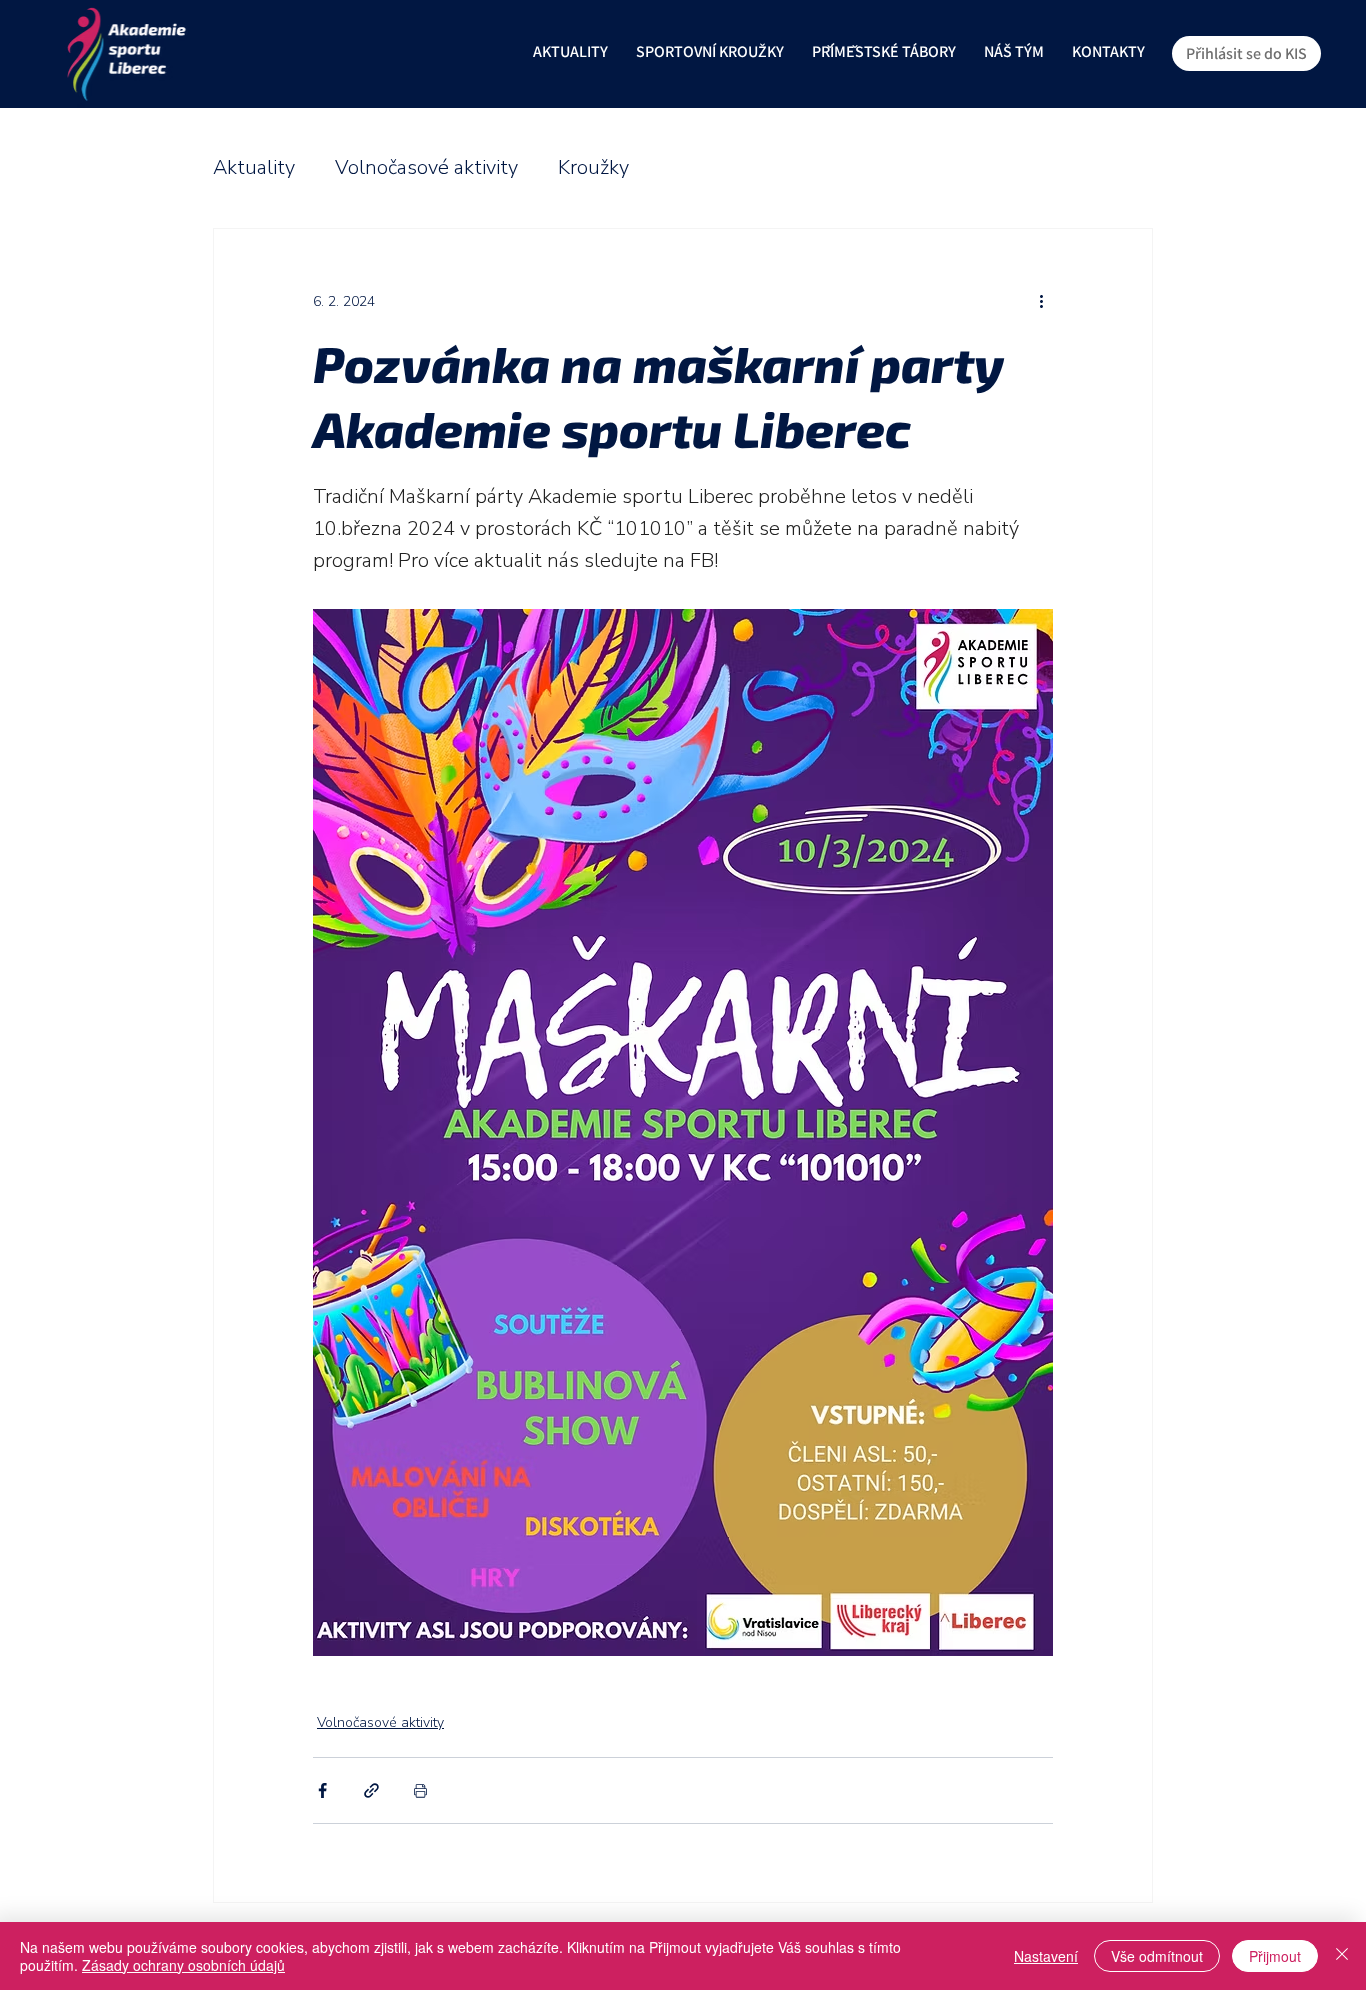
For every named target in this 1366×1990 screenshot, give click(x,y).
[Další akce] (1041, 301)
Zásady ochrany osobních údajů (183, 1965)
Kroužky (593, 167)
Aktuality (254, 167)
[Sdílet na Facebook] (322, 1790)
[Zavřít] (1342, 1956)
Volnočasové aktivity (426, 167)
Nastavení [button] (1046, 1956)
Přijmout (1275, 1956)
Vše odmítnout (1157, 1956)
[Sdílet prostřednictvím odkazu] (371, 1790)
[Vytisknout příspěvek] (420, 1790)
